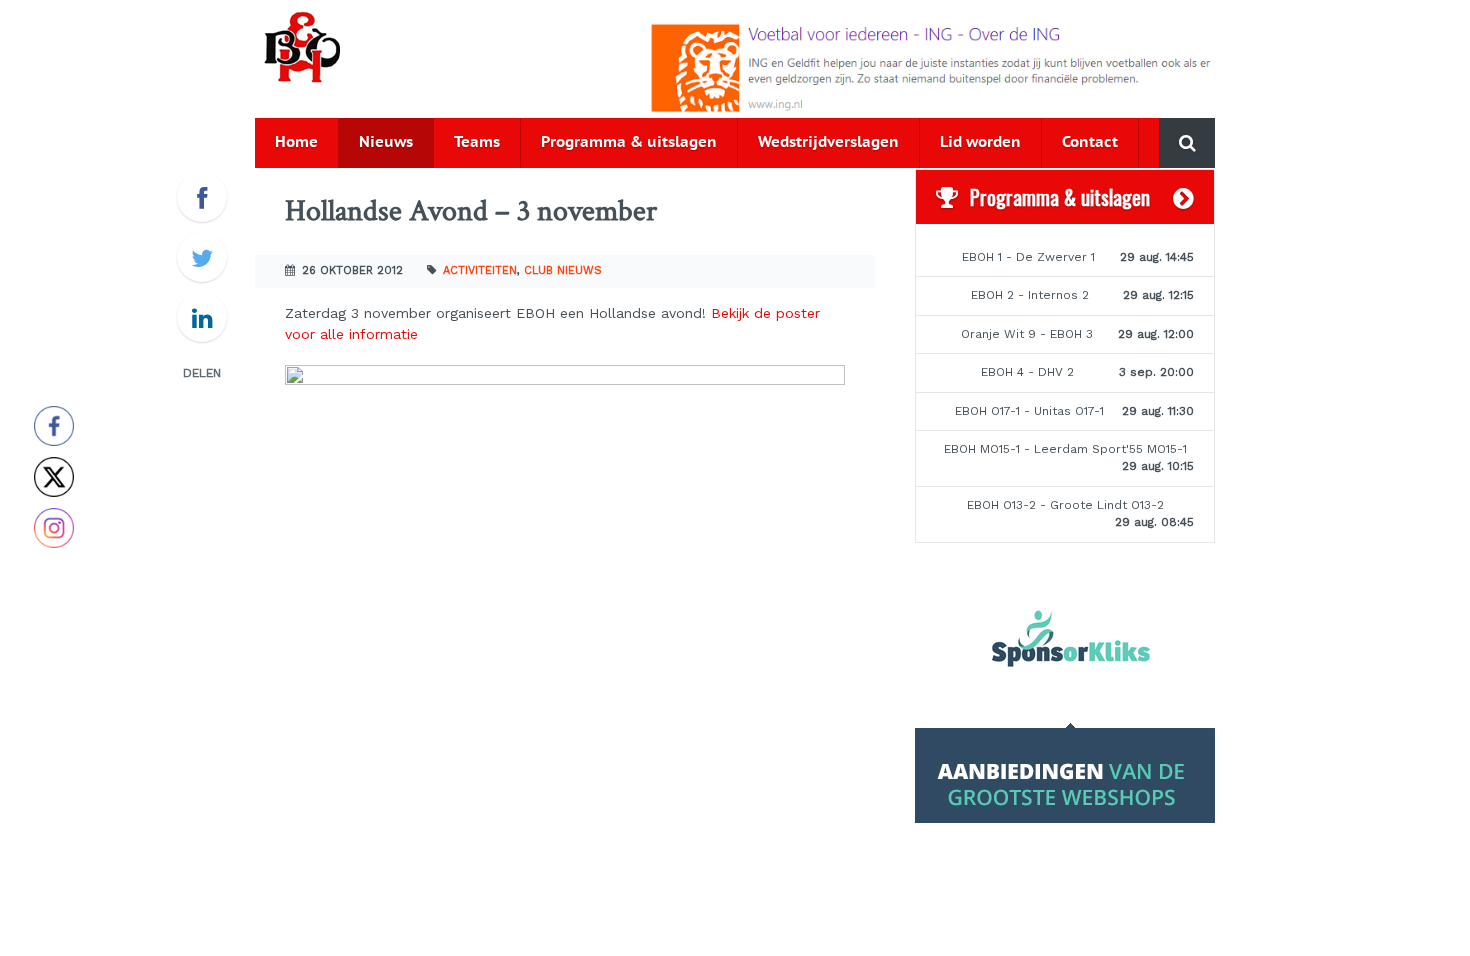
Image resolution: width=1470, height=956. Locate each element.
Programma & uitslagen (629, 142)
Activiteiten (480, 270)
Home (296, 142)
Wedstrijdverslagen (828, 142)
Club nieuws (563, 270)
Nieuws (386, 142)
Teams (477, 142)
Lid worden (980, 142)
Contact (1090, 142)
